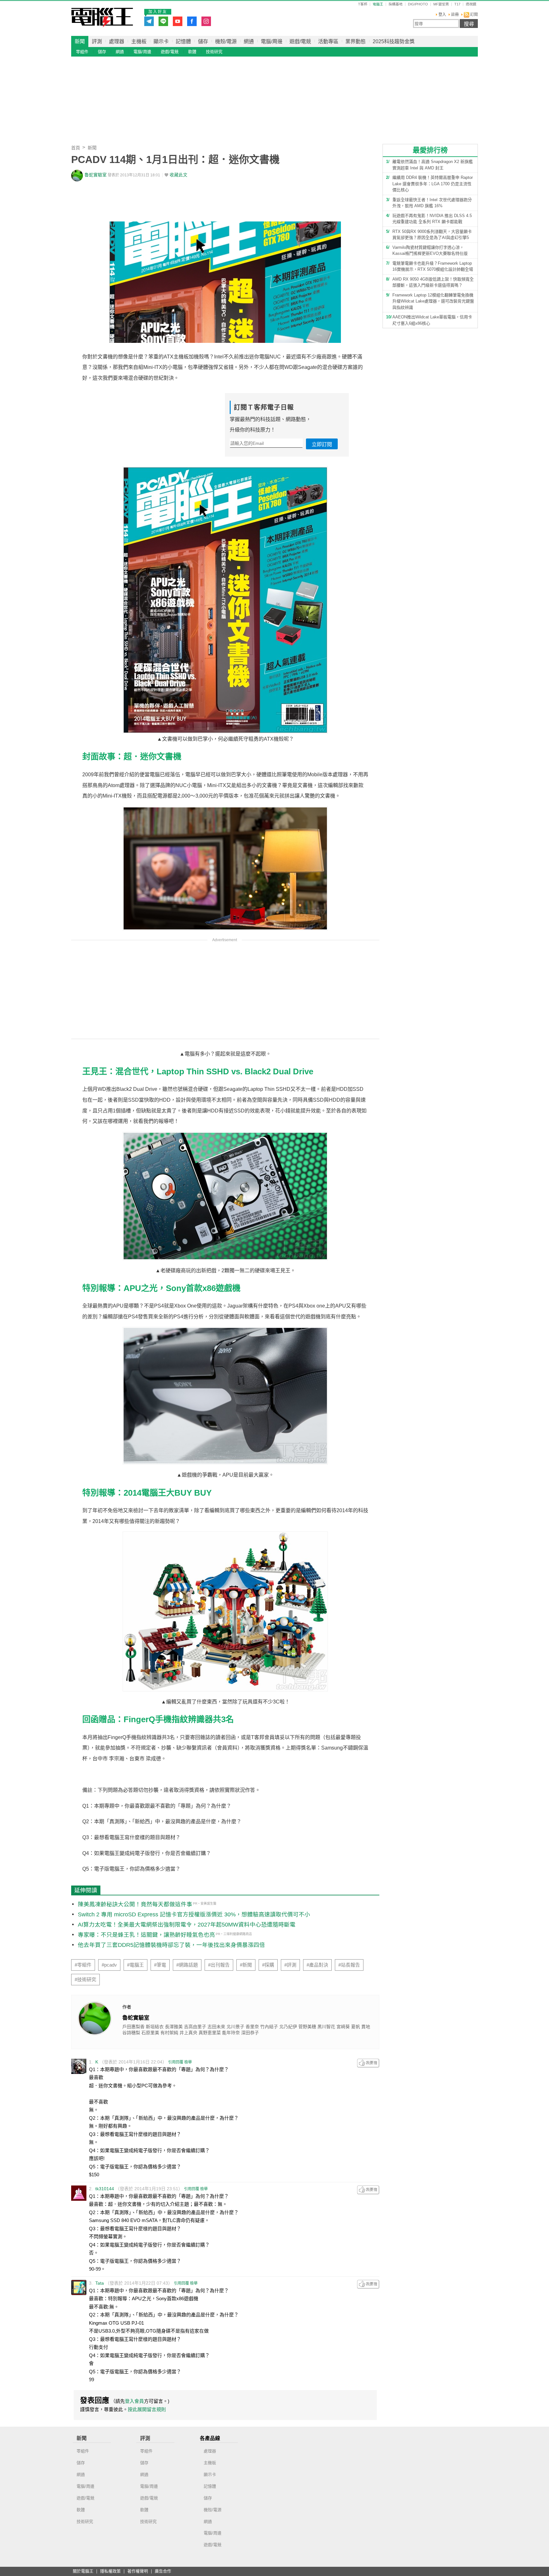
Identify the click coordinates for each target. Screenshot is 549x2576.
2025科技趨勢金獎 (394, 41)
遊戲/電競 (300, 41)
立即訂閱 (322, 444)
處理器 (117, 41)
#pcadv (109, 1965)
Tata (100, 2283)
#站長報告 (349, 1965)
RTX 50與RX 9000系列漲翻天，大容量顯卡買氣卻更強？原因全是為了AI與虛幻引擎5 (432, 235)
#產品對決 (317, 1965)
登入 (442, 15)
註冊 (455, 15)
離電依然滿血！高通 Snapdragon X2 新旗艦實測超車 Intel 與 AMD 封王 (433, 165)
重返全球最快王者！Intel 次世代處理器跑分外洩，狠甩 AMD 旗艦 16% (432, 203)
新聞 (80, 41)
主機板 (139, 41)
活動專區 (328, 41)
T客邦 (363, 4)
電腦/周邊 (272, 41)
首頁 (76, 148)
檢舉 (188, 2062)
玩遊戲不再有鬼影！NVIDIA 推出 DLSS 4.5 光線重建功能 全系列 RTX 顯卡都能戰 (432, 219)
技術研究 (214, 52)
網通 (249, 41)
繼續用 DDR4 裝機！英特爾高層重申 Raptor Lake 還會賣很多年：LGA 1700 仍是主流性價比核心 (433, 184)
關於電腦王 (83, 2571)
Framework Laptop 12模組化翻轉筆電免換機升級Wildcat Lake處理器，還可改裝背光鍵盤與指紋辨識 (433, 301)
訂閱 (474, 15)
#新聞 (246, 1965)
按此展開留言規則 (147, 2409)
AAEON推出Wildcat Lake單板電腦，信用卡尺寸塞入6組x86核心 (432, 320)
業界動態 (356, 41)
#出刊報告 (219, 1965)
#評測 (290, 1965)
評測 (97, 41)
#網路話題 (187, 1965)
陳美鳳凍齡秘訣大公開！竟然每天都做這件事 (135, 1904)
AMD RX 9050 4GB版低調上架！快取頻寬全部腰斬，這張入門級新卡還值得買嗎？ (433, 282)
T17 (457, 4)
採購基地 (396, 4)
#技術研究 (85, 1980)
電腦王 (102, 17)
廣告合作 (163, 2571)
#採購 (268, 1965)
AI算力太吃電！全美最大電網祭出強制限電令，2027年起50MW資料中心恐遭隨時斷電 (187, 1925)
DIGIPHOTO (418, 4)
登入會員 (134, 2401)
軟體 (192, 52)
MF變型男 (441, 4)
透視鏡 (471, 4)
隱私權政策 (110, 2571)
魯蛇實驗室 (96, 175)
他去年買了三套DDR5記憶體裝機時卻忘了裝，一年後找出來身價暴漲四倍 (171, 1945)
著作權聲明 (138, 2571)
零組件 (82, 52)
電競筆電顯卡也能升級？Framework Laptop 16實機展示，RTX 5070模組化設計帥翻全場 (433, 266)
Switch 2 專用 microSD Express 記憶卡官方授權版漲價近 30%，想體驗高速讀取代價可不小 (194, 1914)
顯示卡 (161, 41)
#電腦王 (136, 1965)
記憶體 (183, 41)
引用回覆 (176, 2062)
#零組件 (83, 1965)
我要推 (368, 2063)
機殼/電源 (226, 41)
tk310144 (105, 2189)
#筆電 (160, 1965)
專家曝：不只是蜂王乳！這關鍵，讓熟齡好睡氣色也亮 (146, 1935)
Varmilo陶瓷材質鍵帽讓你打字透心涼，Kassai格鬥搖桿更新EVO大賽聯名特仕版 (430, 251)
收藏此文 (179, 175)
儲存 (203, 41)
